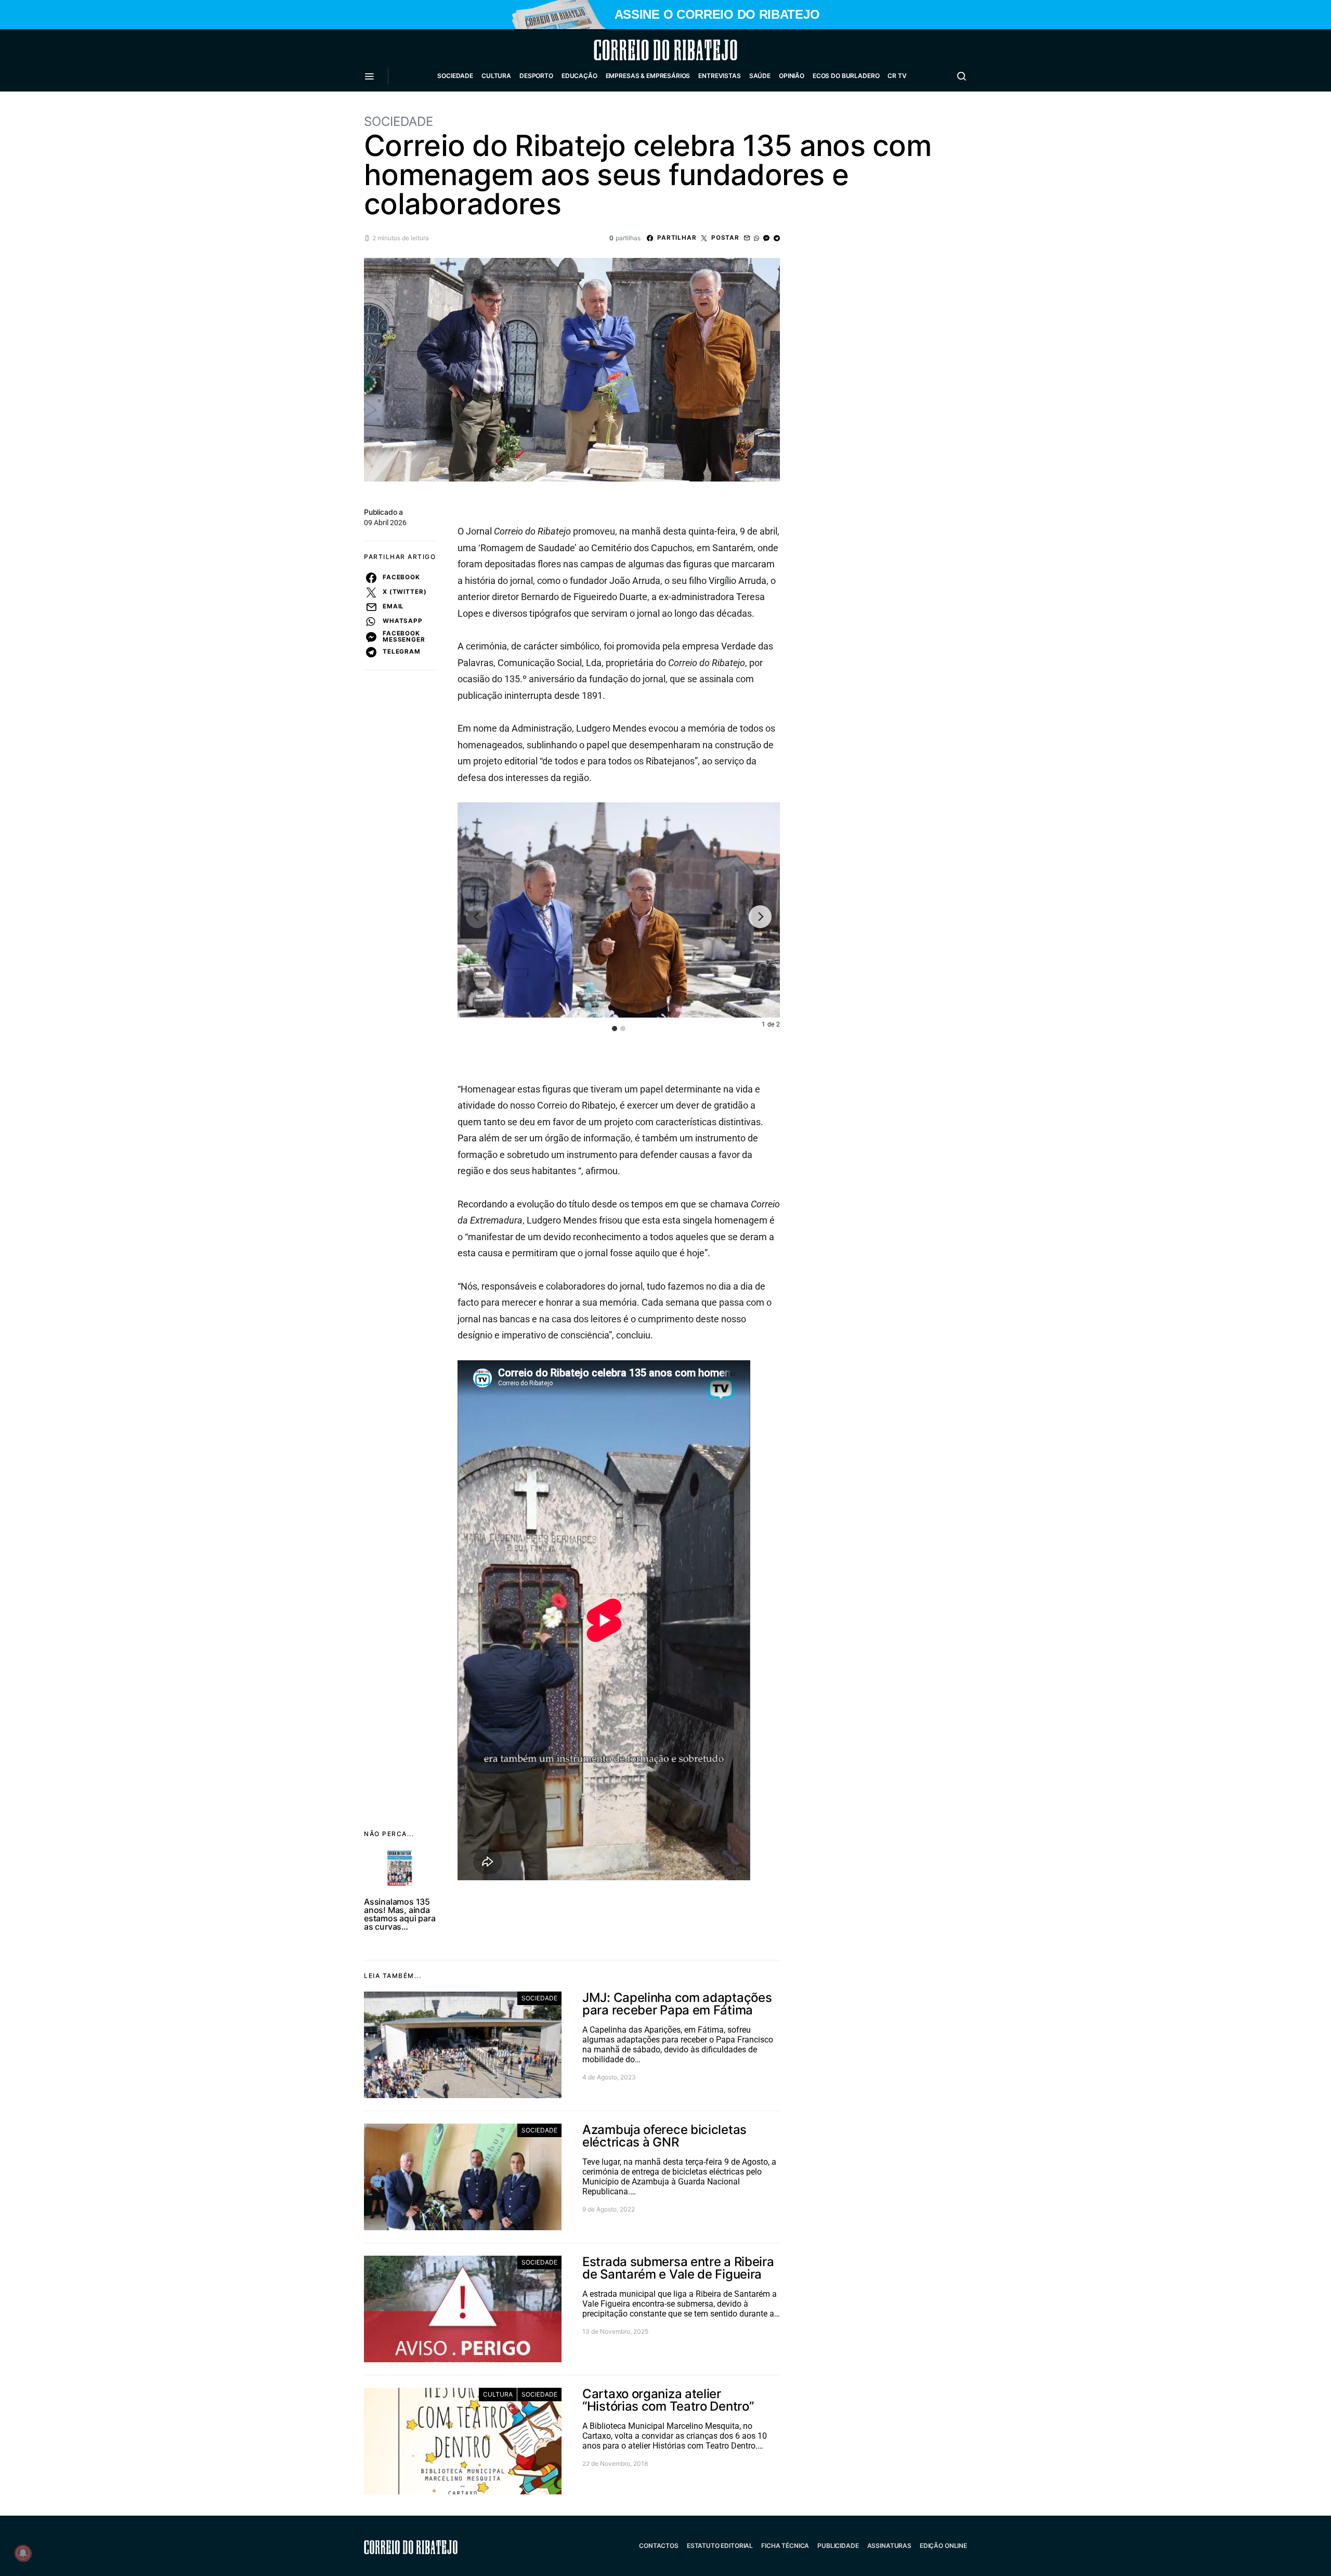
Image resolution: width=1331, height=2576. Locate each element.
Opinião (792, 76)
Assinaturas (889, 2546)
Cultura (496, 76)
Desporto (536, 76)
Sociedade (455, 76)
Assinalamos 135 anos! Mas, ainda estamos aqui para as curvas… (400, 1914)
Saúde (760, 76)
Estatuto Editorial (720, 2546)
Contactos (659, 2546)
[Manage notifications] (23, 2553)
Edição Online (943, 2546)
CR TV (897, 76)
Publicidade (838, 2546)
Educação (579, 76)
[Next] (760, 917)
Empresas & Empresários (648, 76)
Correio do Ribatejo (641, 50)
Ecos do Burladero (846, 76)
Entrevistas (719, 76)
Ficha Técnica (785, 2546)
